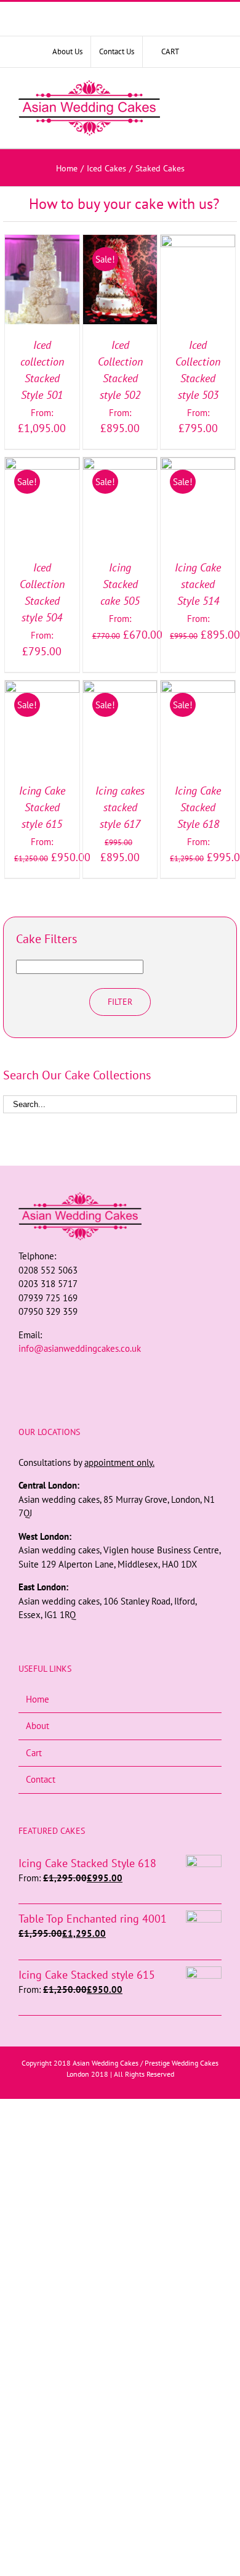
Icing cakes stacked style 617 (120, 807)
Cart (34, 1753)
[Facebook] (103, 1372)
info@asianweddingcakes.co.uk (80, 1348)
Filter (120, 1002)
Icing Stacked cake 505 (120, 584)
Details (42, 294)
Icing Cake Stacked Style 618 (198, 807)
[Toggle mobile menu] (214, 108)
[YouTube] (137, 1372)
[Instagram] (120, 1372)
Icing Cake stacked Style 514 (198, 584)
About (38, 1726)
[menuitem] (67, 52)
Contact (41, 1779)
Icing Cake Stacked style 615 (42, 807)
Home (38, 1699)
